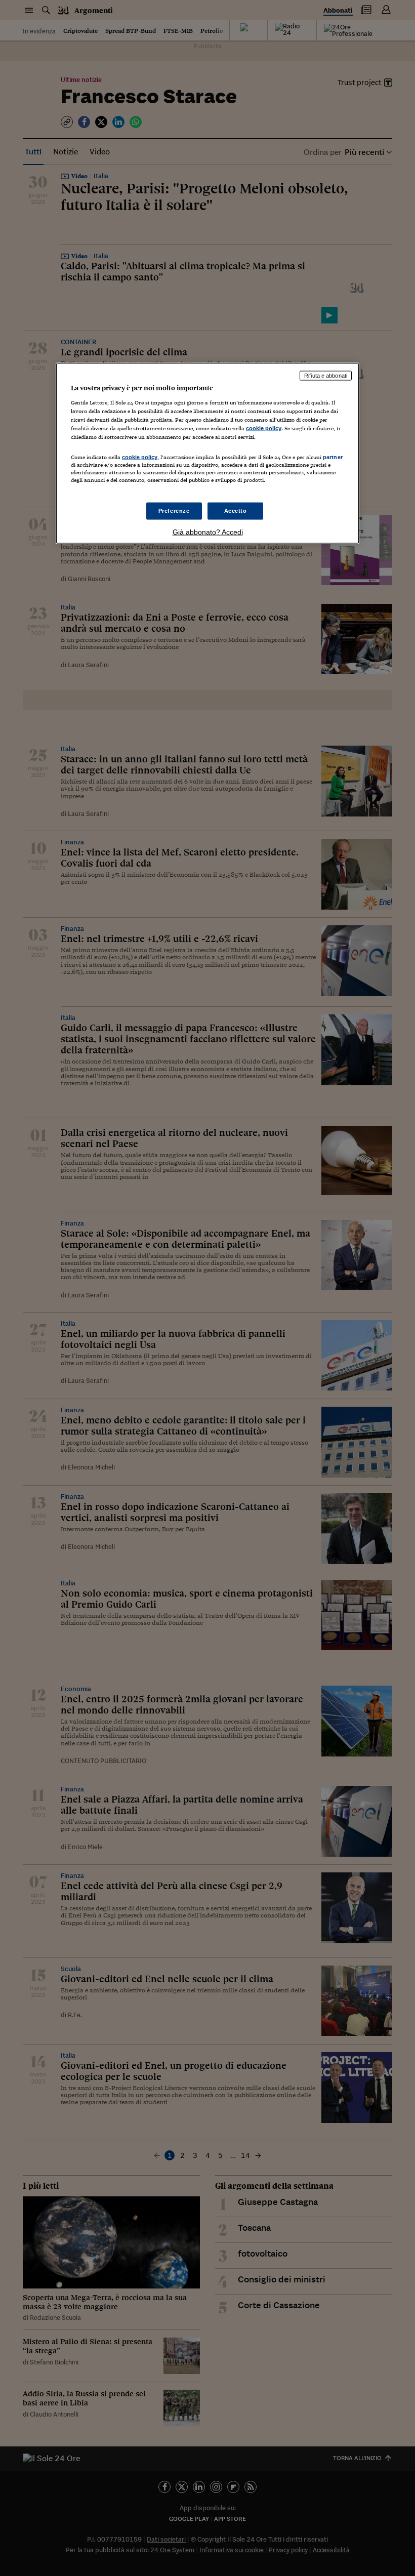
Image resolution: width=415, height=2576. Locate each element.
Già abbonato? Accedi (208, 531)
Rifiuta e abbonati (326, 376)
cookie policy (264, 428)
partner (333, 457)
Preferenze (174, 510)
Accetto (236, 510)
